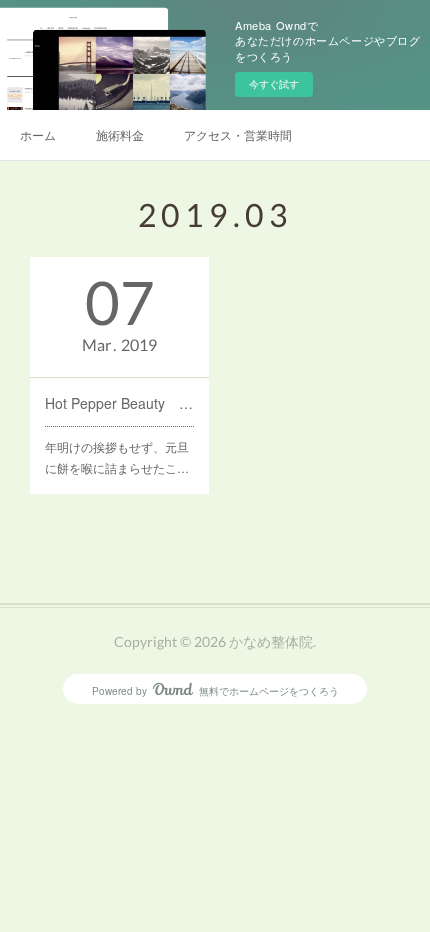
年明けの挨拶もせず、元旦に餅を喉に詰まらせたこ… (117, 457)
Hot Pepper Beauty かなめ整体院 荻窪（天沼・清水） (119, 403)
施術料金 (120, 134)
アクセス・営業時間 (238, 134)
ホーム (38, 134)
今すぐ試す (274, 84)
